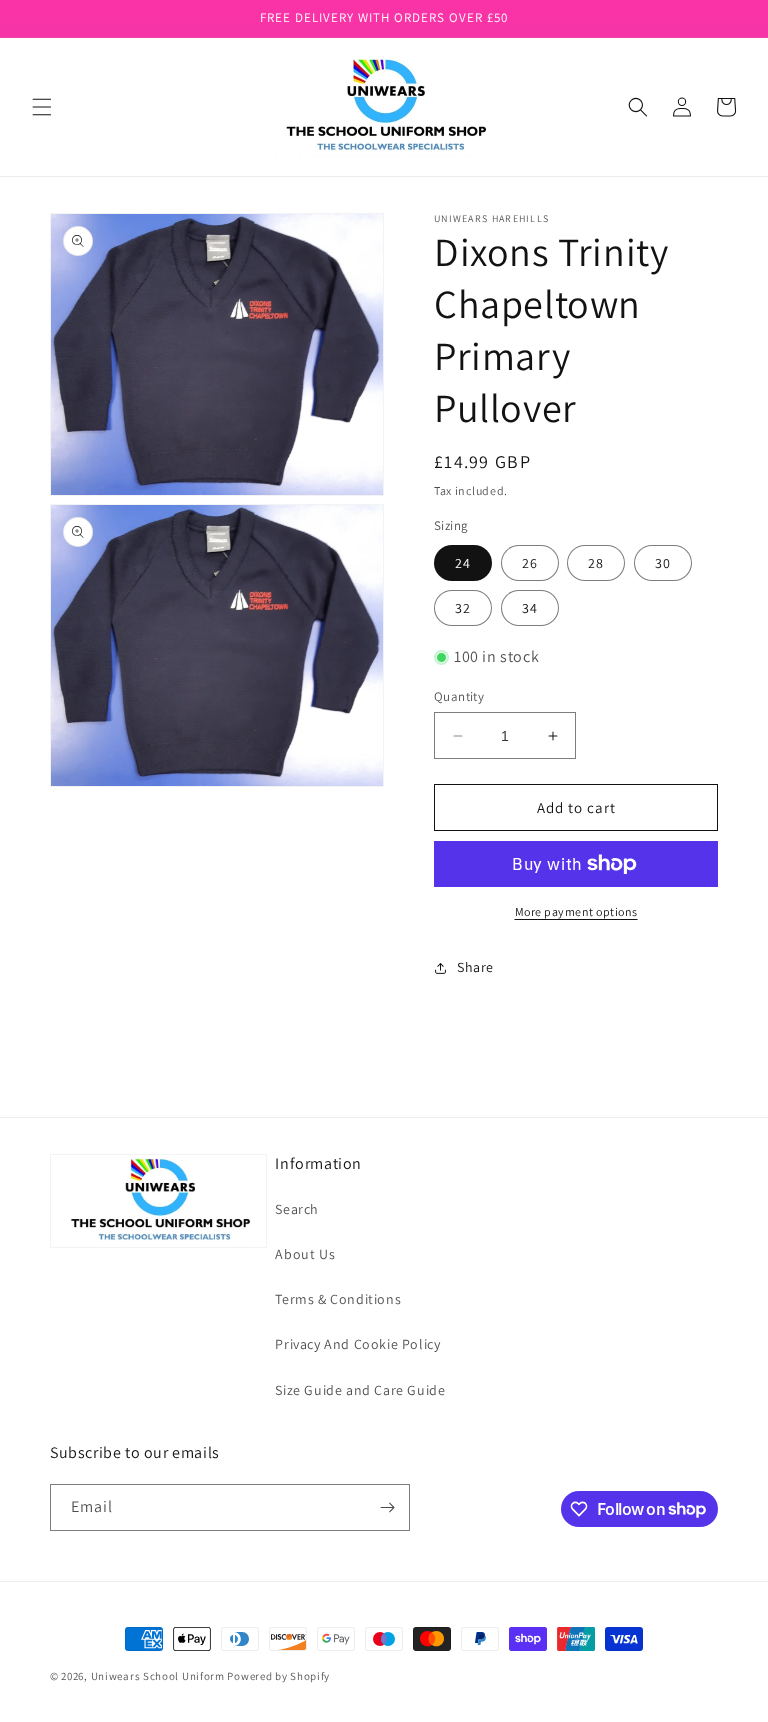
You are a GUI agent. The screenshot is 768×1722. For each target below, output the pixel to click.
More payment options (576, 911)
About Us (305, 1254)
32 (463, 608)
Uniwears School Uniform (158, 1676)
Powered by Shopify (278, 1676)
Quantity (459, 696)
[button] (42, 107)
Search (297, 1209)
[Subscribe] (387, 1507)
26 (530, 563)
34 (530, 608)
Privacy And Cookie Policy (357, 1344)
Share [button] (475, 967)
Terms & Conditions (338, 1299)
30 (663, 563)
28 (596, 563)
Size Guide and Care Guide (360, 1390)
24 (463, 563)
